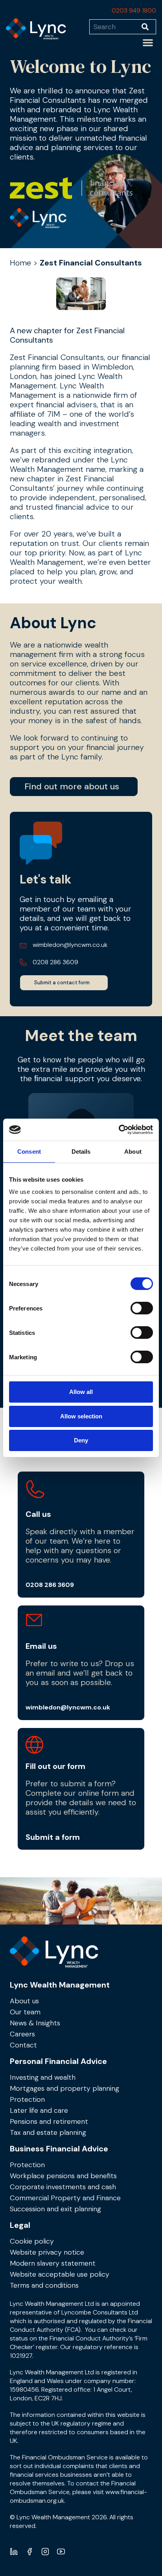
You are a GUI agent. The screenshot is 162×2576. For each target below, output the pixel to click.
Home (20, 263)
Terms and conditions (44, 2285)
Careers (22, 2034)
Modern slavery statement (53, 2263)
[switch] (142, 1308)
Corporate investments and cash (63, 2187)
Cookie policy (32, 2241)
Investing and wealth (43, 2077)
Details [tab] (81, 1152)
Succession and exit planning (55, 2209)
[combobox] (115, 27)
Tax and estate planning (48, 2132)
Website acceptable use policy (60, 2274)
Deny (81, 1440)
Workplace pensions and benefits (63, 2176)
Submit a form (53, 1837)
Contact (23, 2045)
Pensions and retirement (49, 2121)
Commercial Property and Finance (65, 2198)
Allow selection (81, 1416)
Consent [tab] (29, 1152)
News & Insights (35, 2023)
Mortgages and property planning (64, 2088)
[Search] (149, 27)
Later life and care (39, 2110)
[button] (148, 43)
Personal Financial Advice (58, 2061)
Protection (27, 2099)
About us (24, 2001)
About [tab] (133, 1152)
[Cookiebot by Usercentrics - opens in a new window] (119, 1130)
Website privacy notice (47, 2252)
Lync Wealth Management (60, 1985)
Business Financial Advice (59, 2149)
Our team (25, 2012)
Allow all (81, 1392)
